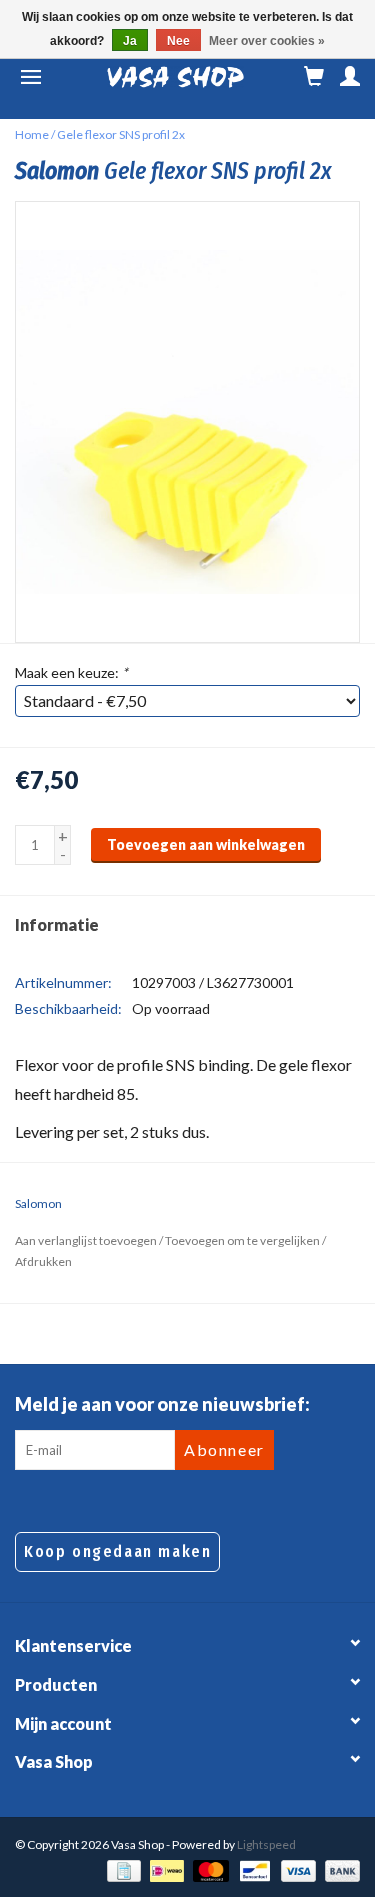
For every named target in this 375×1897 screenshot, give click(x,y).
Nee (178, 41)
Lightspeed (266, 1844)
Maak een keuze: (71, 672)
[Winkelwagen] (314, 77)
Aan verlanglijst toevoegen (86, 1240)
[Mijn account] (350, 77)
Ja (130, 41)
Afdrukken (43, 1261)
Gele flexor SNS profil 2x (121, 134)
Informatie (57, 924)
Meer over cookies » (267, 41)
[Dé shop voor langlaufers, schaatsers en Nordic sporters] (176, 77)
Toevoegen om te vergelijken (243, 1240)
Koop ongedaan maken (117, 1551)
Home (32, 134)
